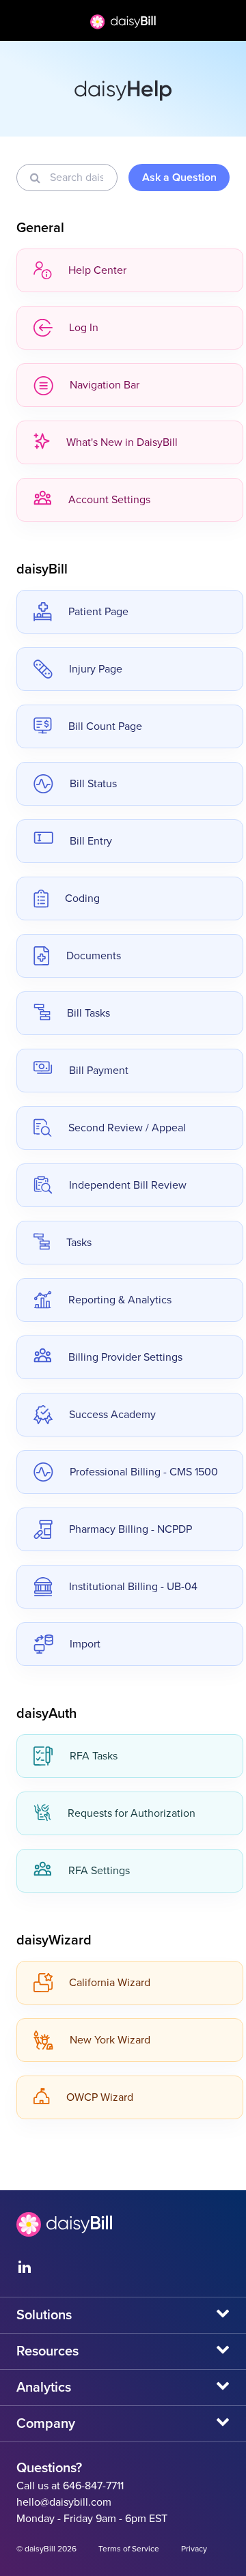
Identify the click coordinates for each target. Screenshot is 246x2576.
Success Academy (112, 1415)
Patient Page (98, 612)
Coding (82, 898)
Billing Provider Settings (125, 1357)
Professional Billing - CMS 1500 (144, 1472)
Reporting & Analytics (120, 1300)
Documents (94, 956)
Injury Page (96, 669)
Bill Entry (91, 841)
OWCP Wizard (100, 2097)
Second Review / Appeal (127, 1128)
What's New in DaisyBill (122, 442)
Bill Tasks (88, 1013)
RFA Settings (99, 1871)
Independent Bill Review (128, 1185)
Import (85, 1644)
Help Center (97, 270)
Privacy (194, 2549)
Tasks (79, 1243)
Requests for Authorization (132, 1813)
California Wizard (110, 1983)
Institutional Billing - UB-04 (133, 1587)
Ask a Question (179, 178)
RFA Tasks (94, 1756)
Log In (84, 328)
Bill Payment (99, 1071)
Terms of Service (129, 2549)
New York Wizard (110, 2040)
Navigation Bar (105, 385)
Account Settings (109, 500)
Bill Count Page (105, 726)
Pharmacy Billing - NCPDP (131, 1529)
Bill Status (93, 784)
